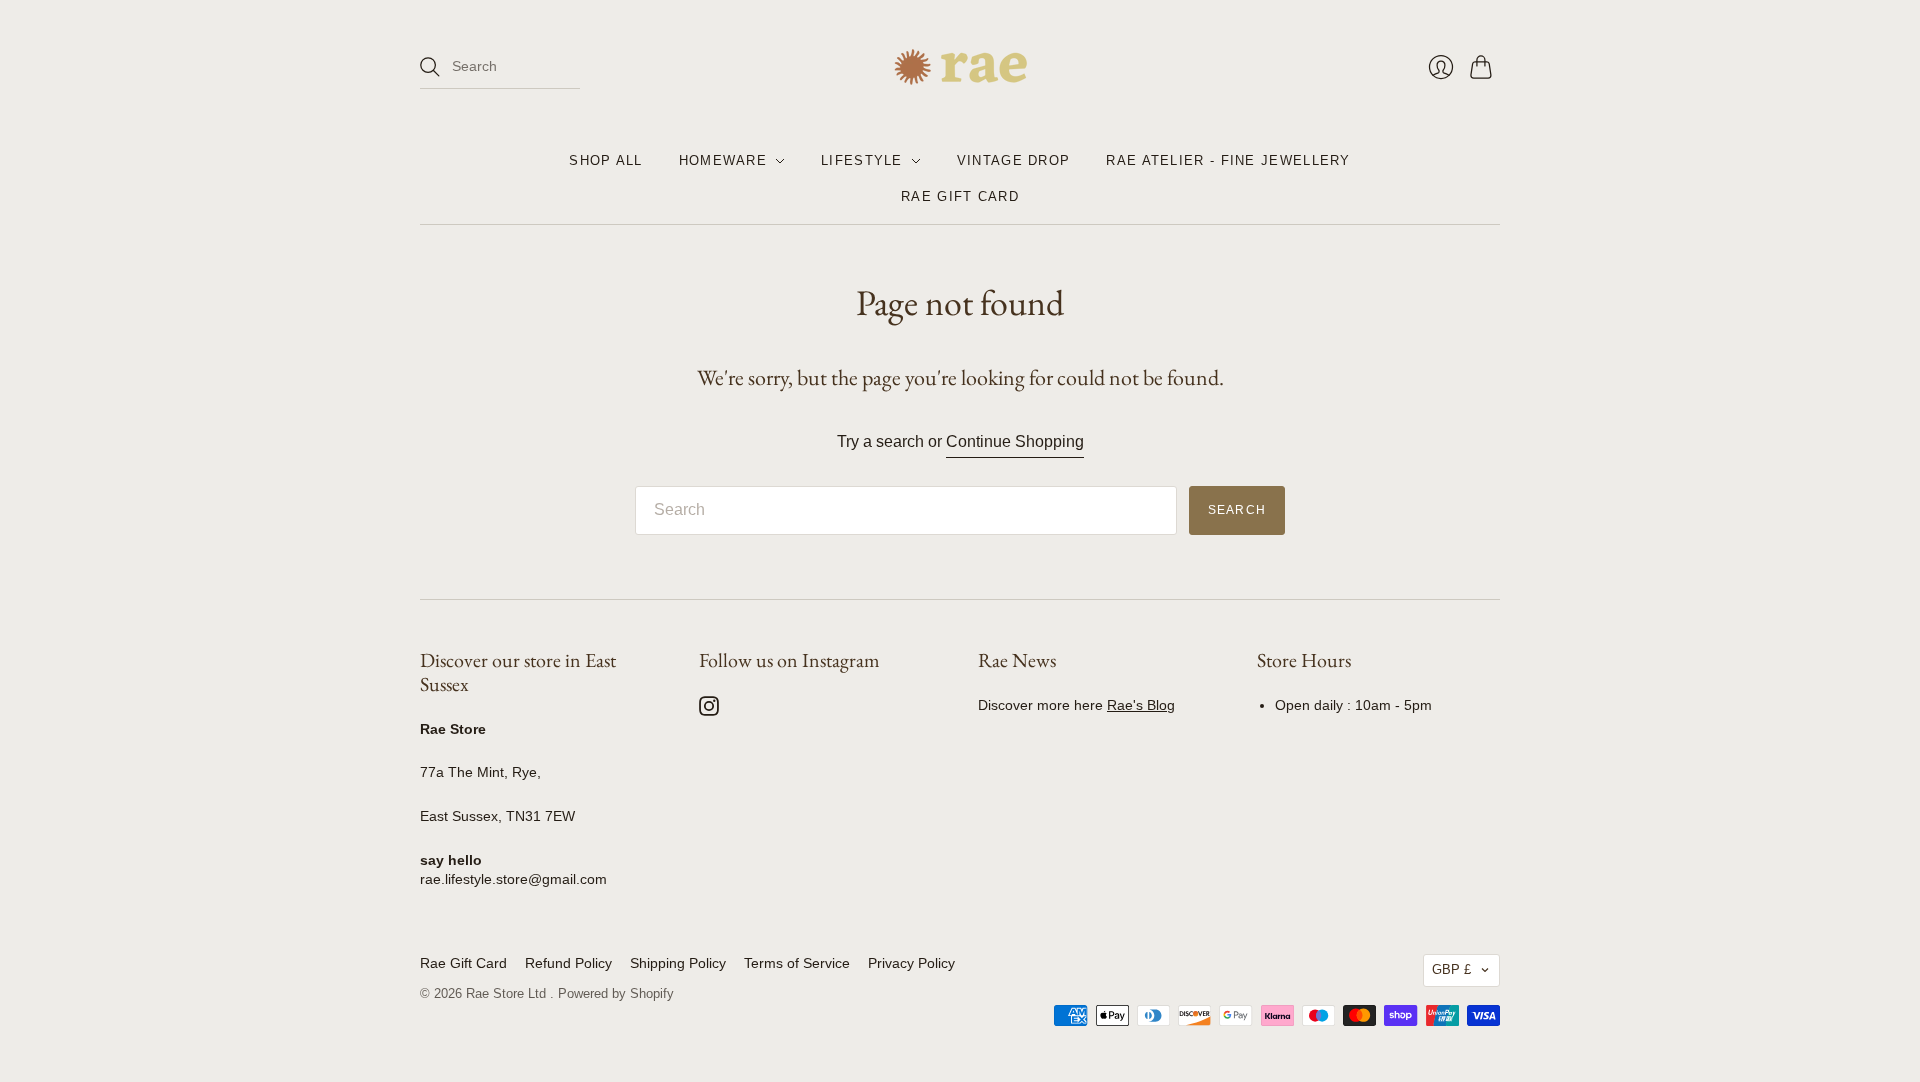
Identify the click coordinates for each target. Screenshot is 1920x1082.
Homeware (723, 160)
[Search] (430, 67)
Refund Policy (568, 963)
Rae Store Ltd (508, 993)
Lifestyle (862, 160)
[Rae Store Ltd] (960, 67)
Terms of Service (797, 963)
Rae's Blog (1141, 705)
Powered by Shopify (616, 993)
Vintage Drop (1014, 160)
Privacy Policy (911, 963)
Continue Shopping (1015, 441)
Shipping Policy (678, 963)
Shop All (605, 160)
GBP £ (1451, 969)
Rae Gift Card (960, 196)
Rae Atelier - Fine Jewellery (1228, 160)
